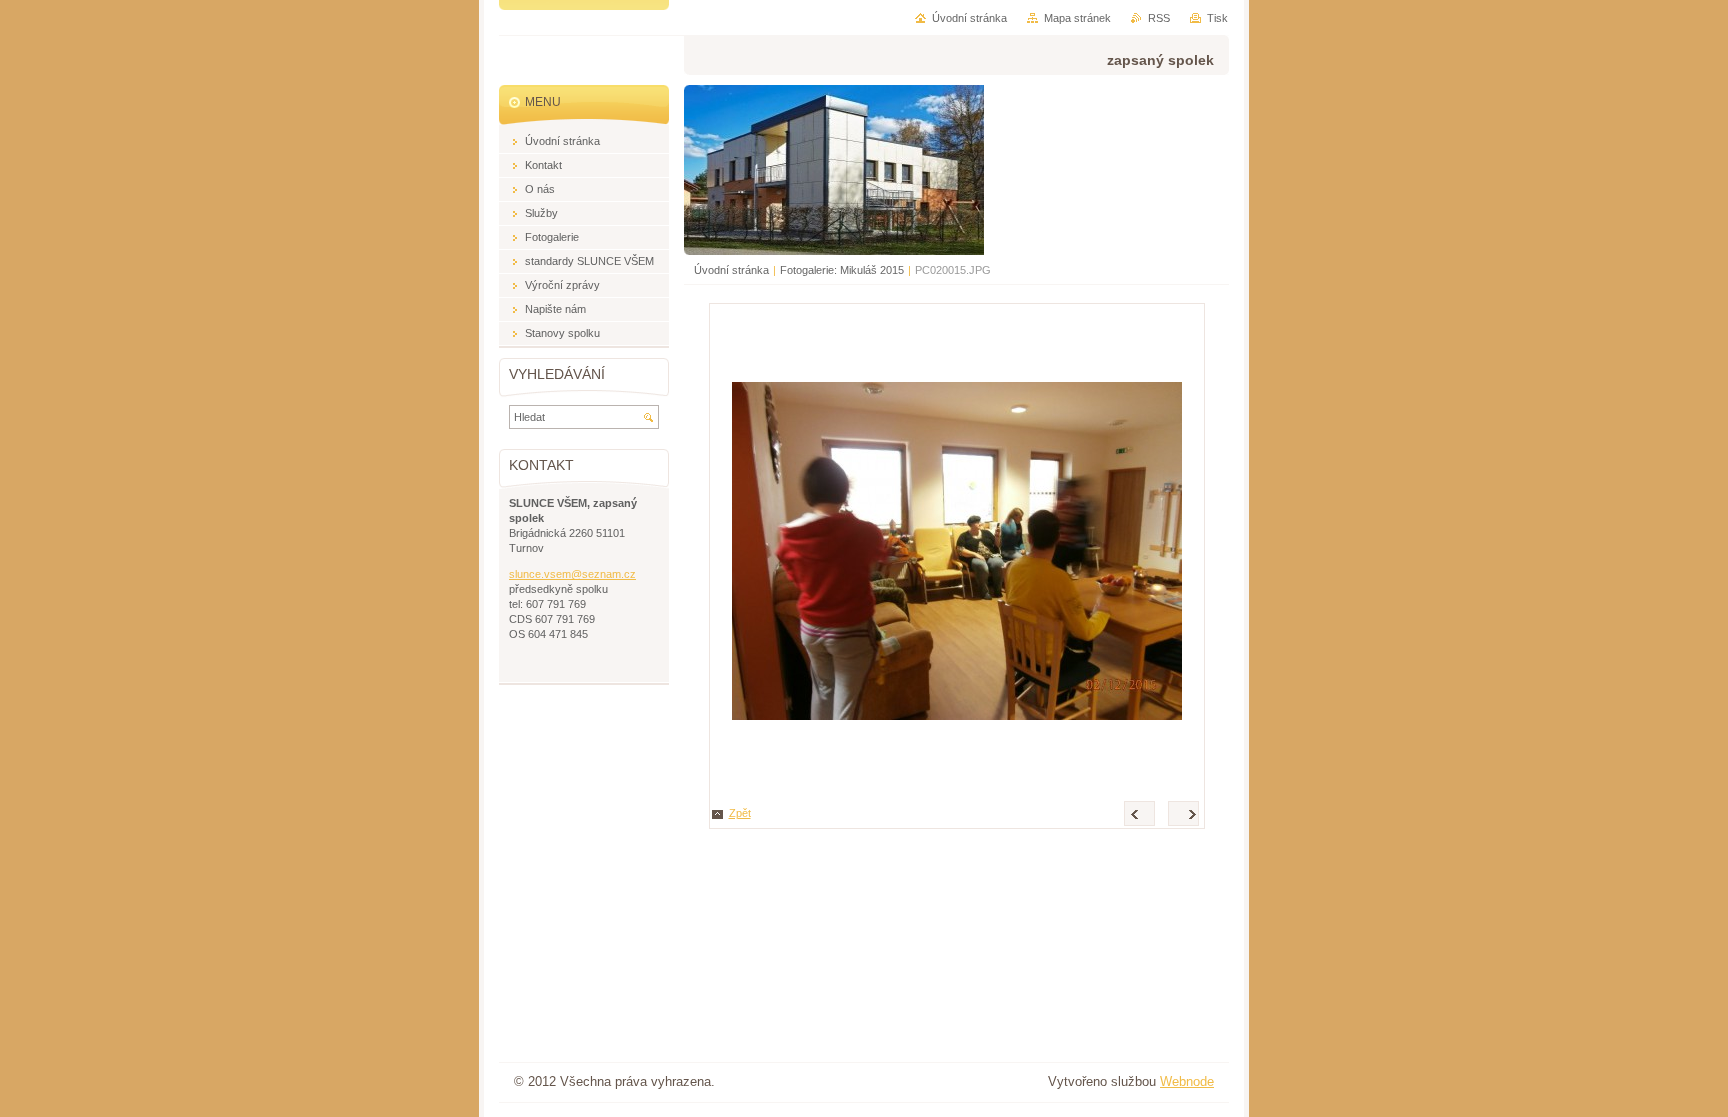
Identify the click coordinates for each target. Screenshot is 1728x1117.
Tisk (1217, 18)
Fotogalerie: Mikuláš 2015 (842, 270)
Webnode (1187, 1081)
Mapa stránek (1077, 18)
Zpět (740, 813)
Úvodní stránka (731, 270)
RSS (1159, 18)
